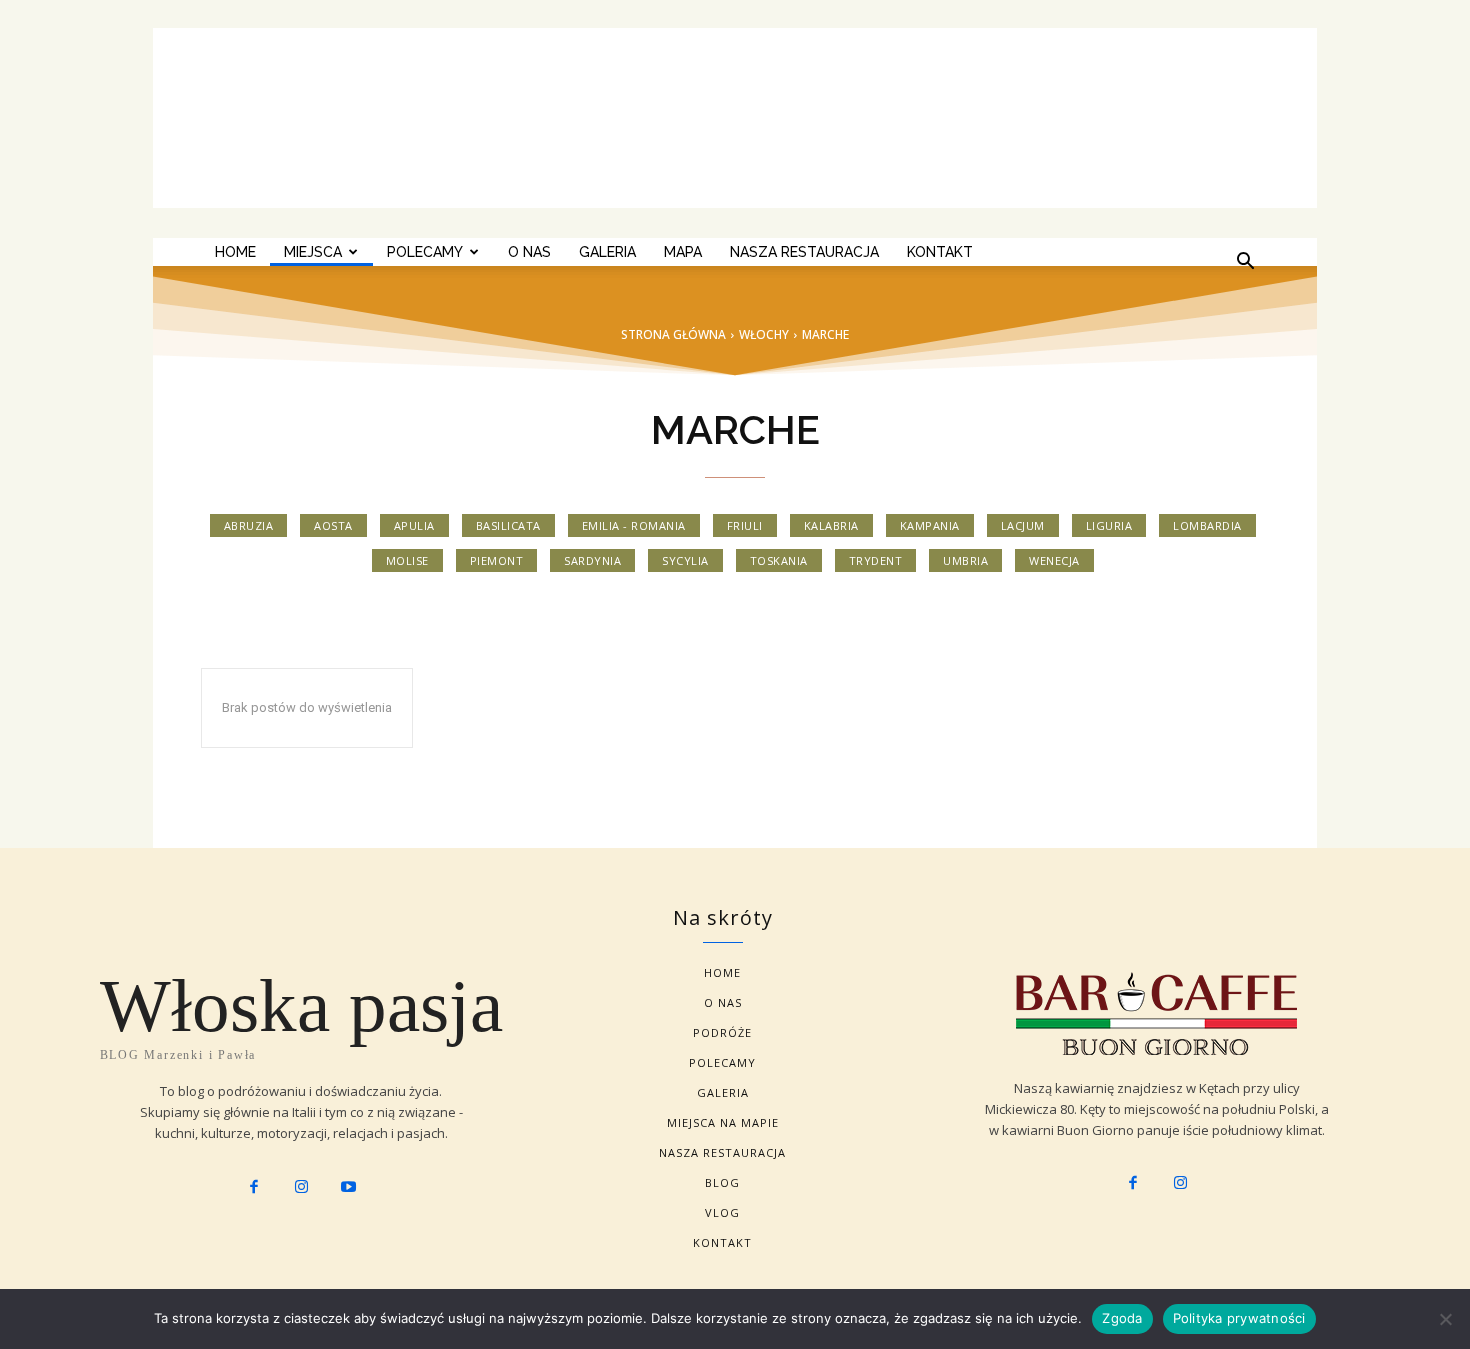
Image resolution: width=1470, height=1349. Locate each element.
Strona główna (673, 334)
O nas (529, 252)
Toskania (779, 560)
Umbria (965, 560)
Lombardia (1207, 525)
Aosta (333, 525)
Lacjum (1023, 525)
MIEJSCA (313, 252)
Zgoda (1122, 1318)
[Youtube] (349, 1188)
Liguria (1109, 525)
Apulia (414, 525)
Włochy (764, 334)
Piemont (497, 560)
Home (235, 252)
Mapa (683, 252)
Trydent (876, 560)
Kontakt (940, 252)
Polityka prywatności (1239, 1318)
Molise (407, 560)
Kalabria (831, 525)
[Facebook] (254, 1188)
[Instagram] (301, 1188)
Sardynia (592, 560)
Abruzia (249, 525)
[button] (1245, 263)
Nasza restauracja (804, 252)
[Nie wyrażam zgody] (1445, 1319)
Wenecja (1054, 560)
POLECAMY (425, 252)
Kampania (930, 525)
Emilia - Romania (634, 525)
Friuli (745, 525)
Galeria (607, 252)
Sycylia (685, 560)
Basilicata (508, 525)
